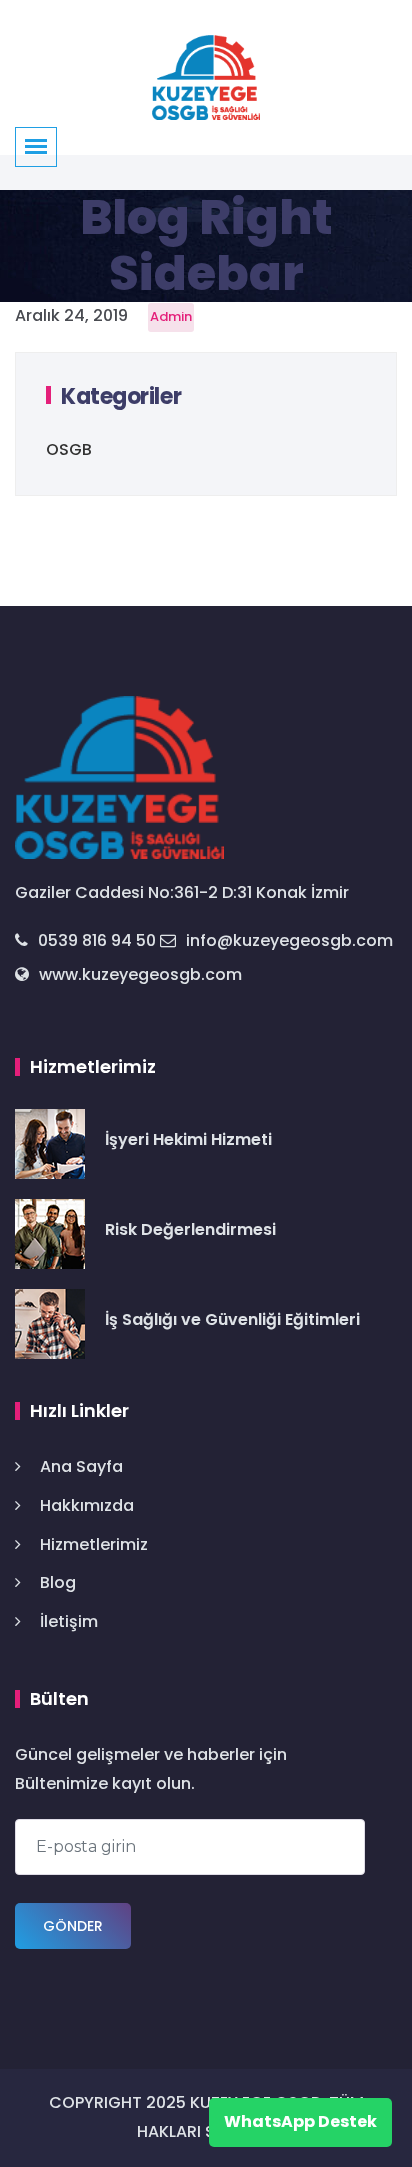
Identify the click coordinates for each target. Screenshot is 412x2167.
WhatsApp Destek (300, 2121)
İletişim (69, 1621)
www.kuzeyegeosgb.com (140, 974)
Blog (58, 1582)
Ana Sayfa (81, 1466)
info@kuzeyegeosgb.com (289, 940)
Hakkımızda (87, 1505)
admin (171, 316)
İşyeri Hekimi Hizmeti (188, 1139)
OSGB (69, 449)
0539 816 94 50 (97, 940)
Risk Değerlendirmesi (190, 1229)
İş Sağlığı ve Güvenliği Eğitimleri (232, 1319)
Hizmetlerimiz (94, 1544)
